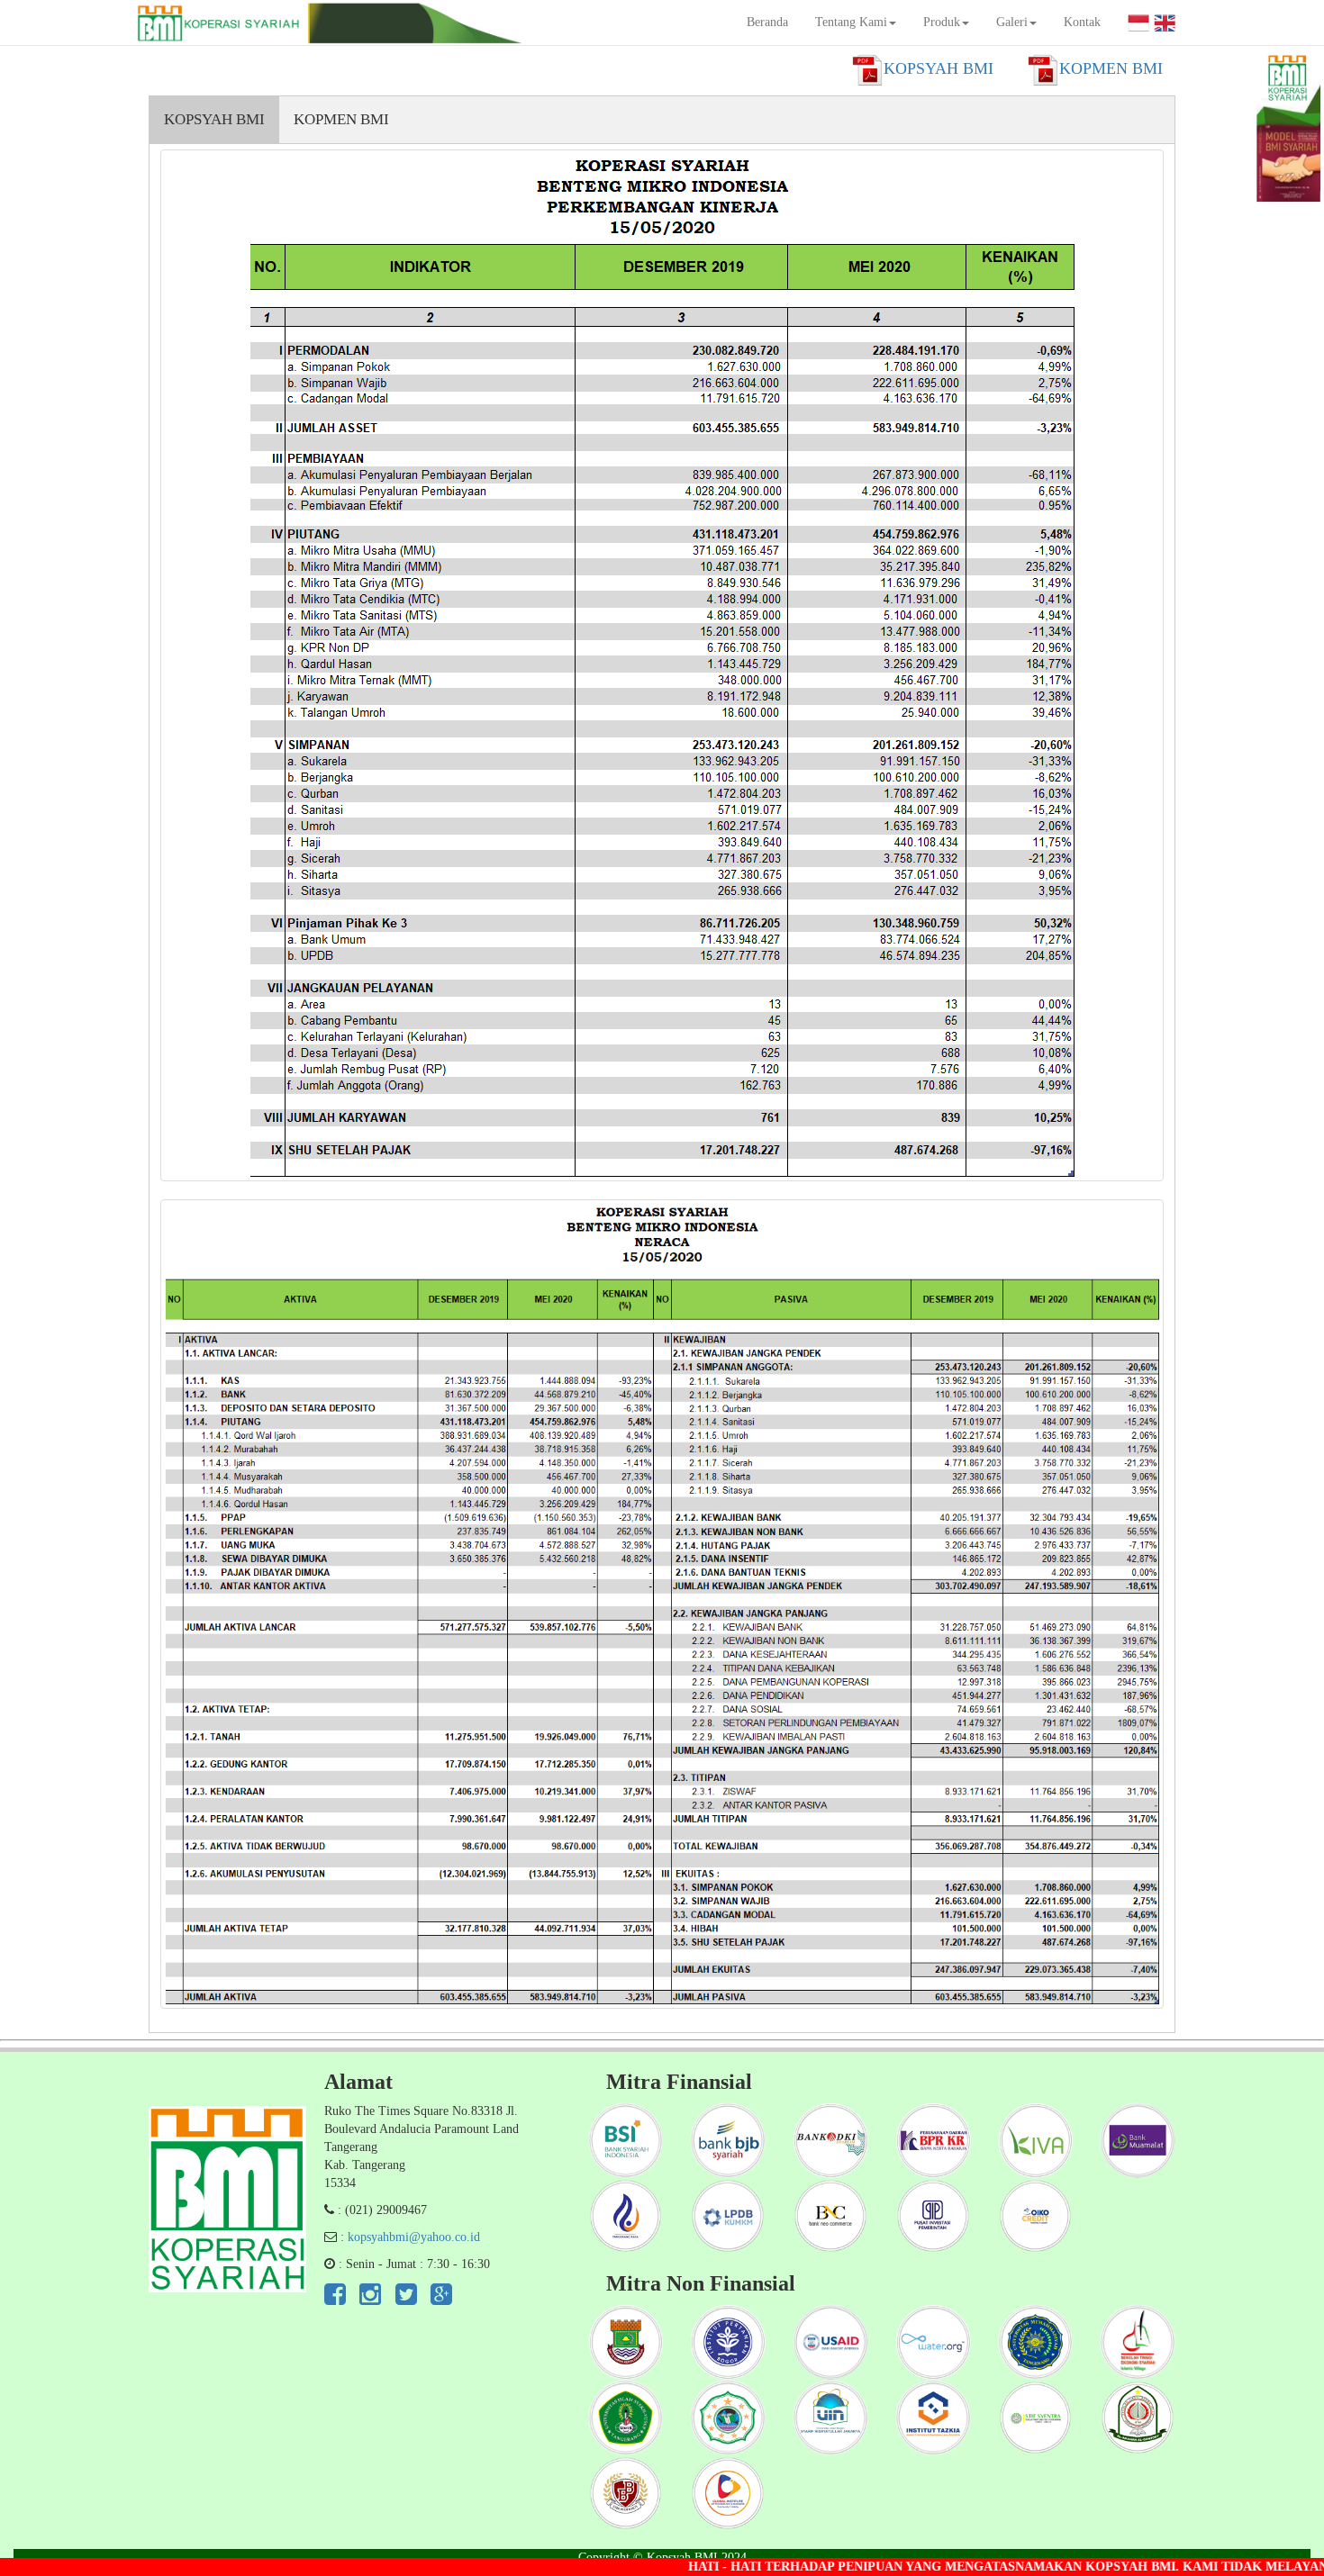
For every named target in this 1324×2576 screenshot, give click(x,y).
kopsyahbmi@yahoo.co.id (414, 2237)
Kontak (1082, 22)
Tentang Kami (851, 22)
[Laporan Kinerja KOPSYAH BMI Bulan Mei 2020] (662, 665)
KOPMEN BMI (341, 119)
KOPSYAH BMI (214, 119)
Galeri (1012, 22)
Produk (942, 22)
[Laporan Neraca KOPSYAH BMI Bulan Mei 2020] (662, 1604)
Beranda (767, 22)
